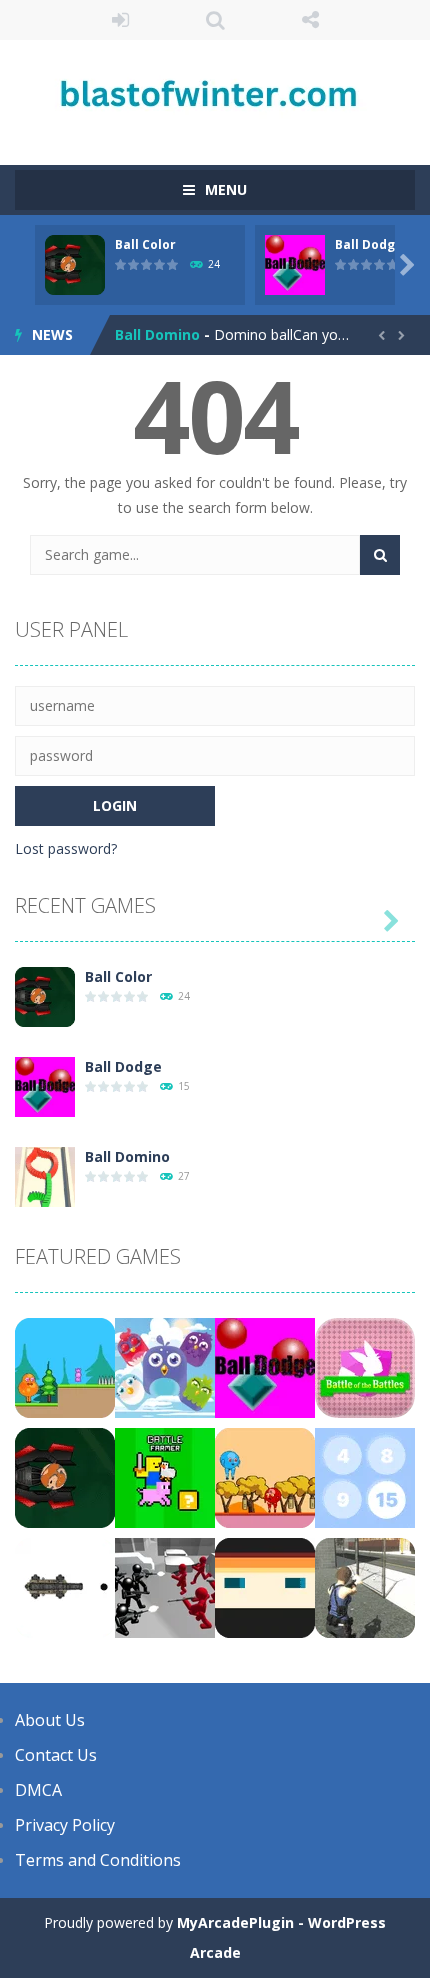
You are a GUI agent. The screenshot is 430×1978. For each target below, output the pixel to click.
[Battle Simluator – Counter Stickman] (165, 1586)
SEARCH (215, 20)
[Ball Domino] (45, 1175)
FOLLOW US (310, 20)
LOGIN (120, 20)
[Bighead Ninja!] (265, 1586)
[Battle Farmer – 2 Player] (165, 1476)
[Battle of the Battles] (365, 1366)
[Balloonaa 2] (265, 1476)
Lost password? (66, 848)
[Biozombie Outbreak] (365, 1586)
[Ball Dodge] (45, 1085)
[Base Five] (365, 1476)
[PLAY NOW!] (75, 263)
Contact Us (56, 1755)
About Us (50, 1720)
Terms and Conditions (98, 1860)
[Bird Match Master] (165, 1366)
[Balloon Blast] (65, 1586)
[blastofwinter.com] (215, 93)
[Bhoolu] (65, 1366)
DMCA (38, 1790)
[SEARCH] (380, 555)
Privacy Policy (65, 1825)
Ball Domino (157, 334)
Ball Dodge (369, 244)
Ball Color (145, 244)
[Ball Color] (45, 995)
